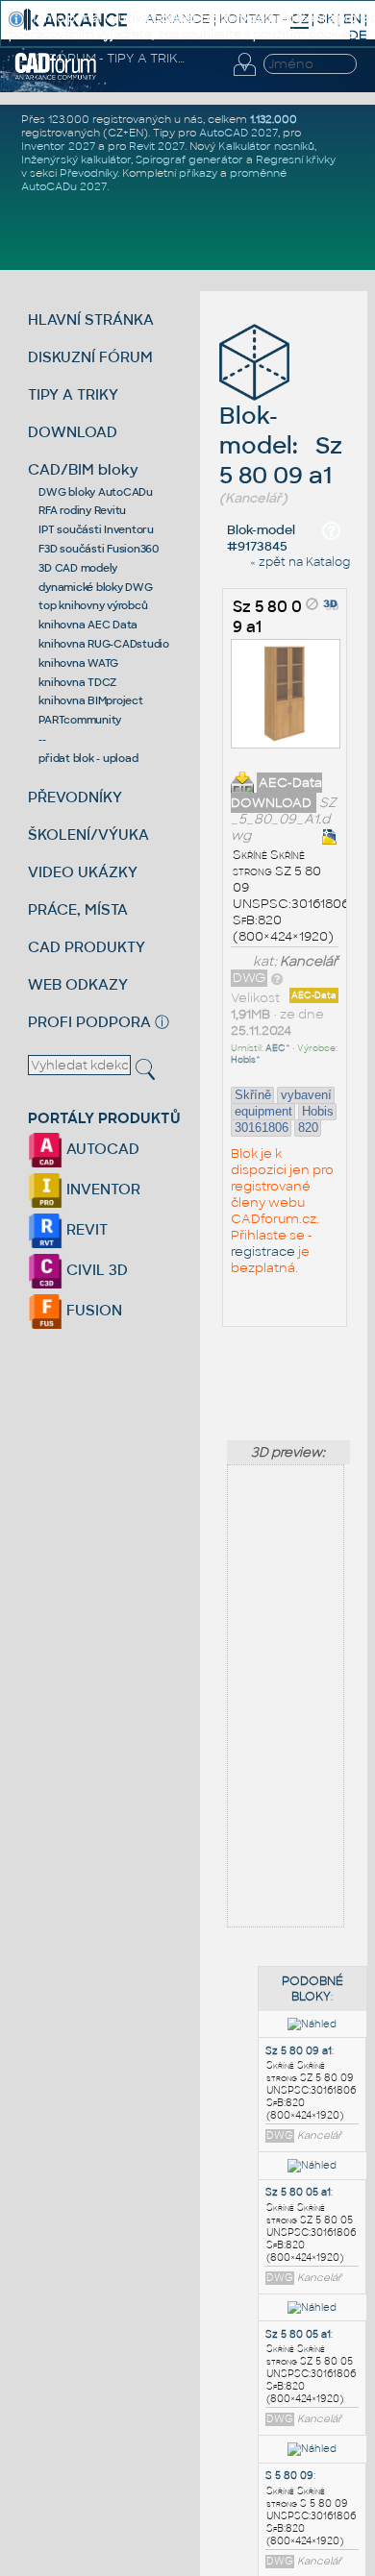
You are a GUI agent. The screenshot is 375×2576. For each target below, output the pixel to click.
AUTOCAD (101, 1149)
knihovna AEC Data (88, 625)
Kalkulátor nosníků (266, 146)
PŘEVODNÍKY (75, 797)
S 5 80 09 (289, 2476)
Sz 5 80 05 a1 (298, 2192)
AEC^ (278, 1048)
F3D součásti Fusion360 (99, 549)
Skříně (253, 1095)
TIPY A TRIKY (73, 394)
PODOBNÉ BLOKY (312, 1989)
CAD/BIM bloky (83, 469)
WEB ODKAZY (78, 984)
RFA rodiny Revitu (82, 510)
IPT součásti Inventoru (96, 529)
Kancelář (309, 961)
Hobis (318, 1111)
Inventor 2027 (58, 146)
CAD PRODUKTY (87, 947)
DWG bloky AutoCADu (96, 492)
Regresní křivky (296, 159)
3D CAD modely (78, 568)
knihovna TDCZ (77, 682)
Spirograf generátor (189, 159)
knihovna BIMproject (90, 700)
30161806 (262, 1128)
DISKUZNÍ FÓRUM (90, 357)
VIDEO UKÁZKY (83, 872)
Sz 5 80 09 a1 (299, 2051)
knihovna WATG (78, 663)
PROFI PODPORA (89, 1022)
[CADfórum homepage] (56, 77)
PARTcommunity (80, 720)
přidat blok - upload (88, 758)
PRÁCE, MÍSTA (78, 909)
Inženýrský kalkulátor (76, 159)
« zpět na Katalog (300, 562)
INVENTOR (101, 1189)
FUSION (92, 1310)
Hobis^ (246, 1060)
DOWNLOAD (73, 432)
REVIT (85, 1229)
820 (308, 1128)
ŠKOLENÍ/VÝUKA (88, 834)
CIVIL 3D (95, 1270)
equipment (263, 1111)
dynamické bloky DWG (95, 587)
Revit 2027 (157, 146)
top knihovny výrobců (93, 605)
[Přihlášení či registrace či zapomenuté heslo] (244, 76)
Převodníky (88, 173)
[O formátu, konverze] (277, 978)
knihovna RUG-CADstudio (104, 644)
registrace (263, 1251)
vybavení (306, 1095)
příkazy (198, 173)
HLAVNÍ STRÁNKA (91, 319)
